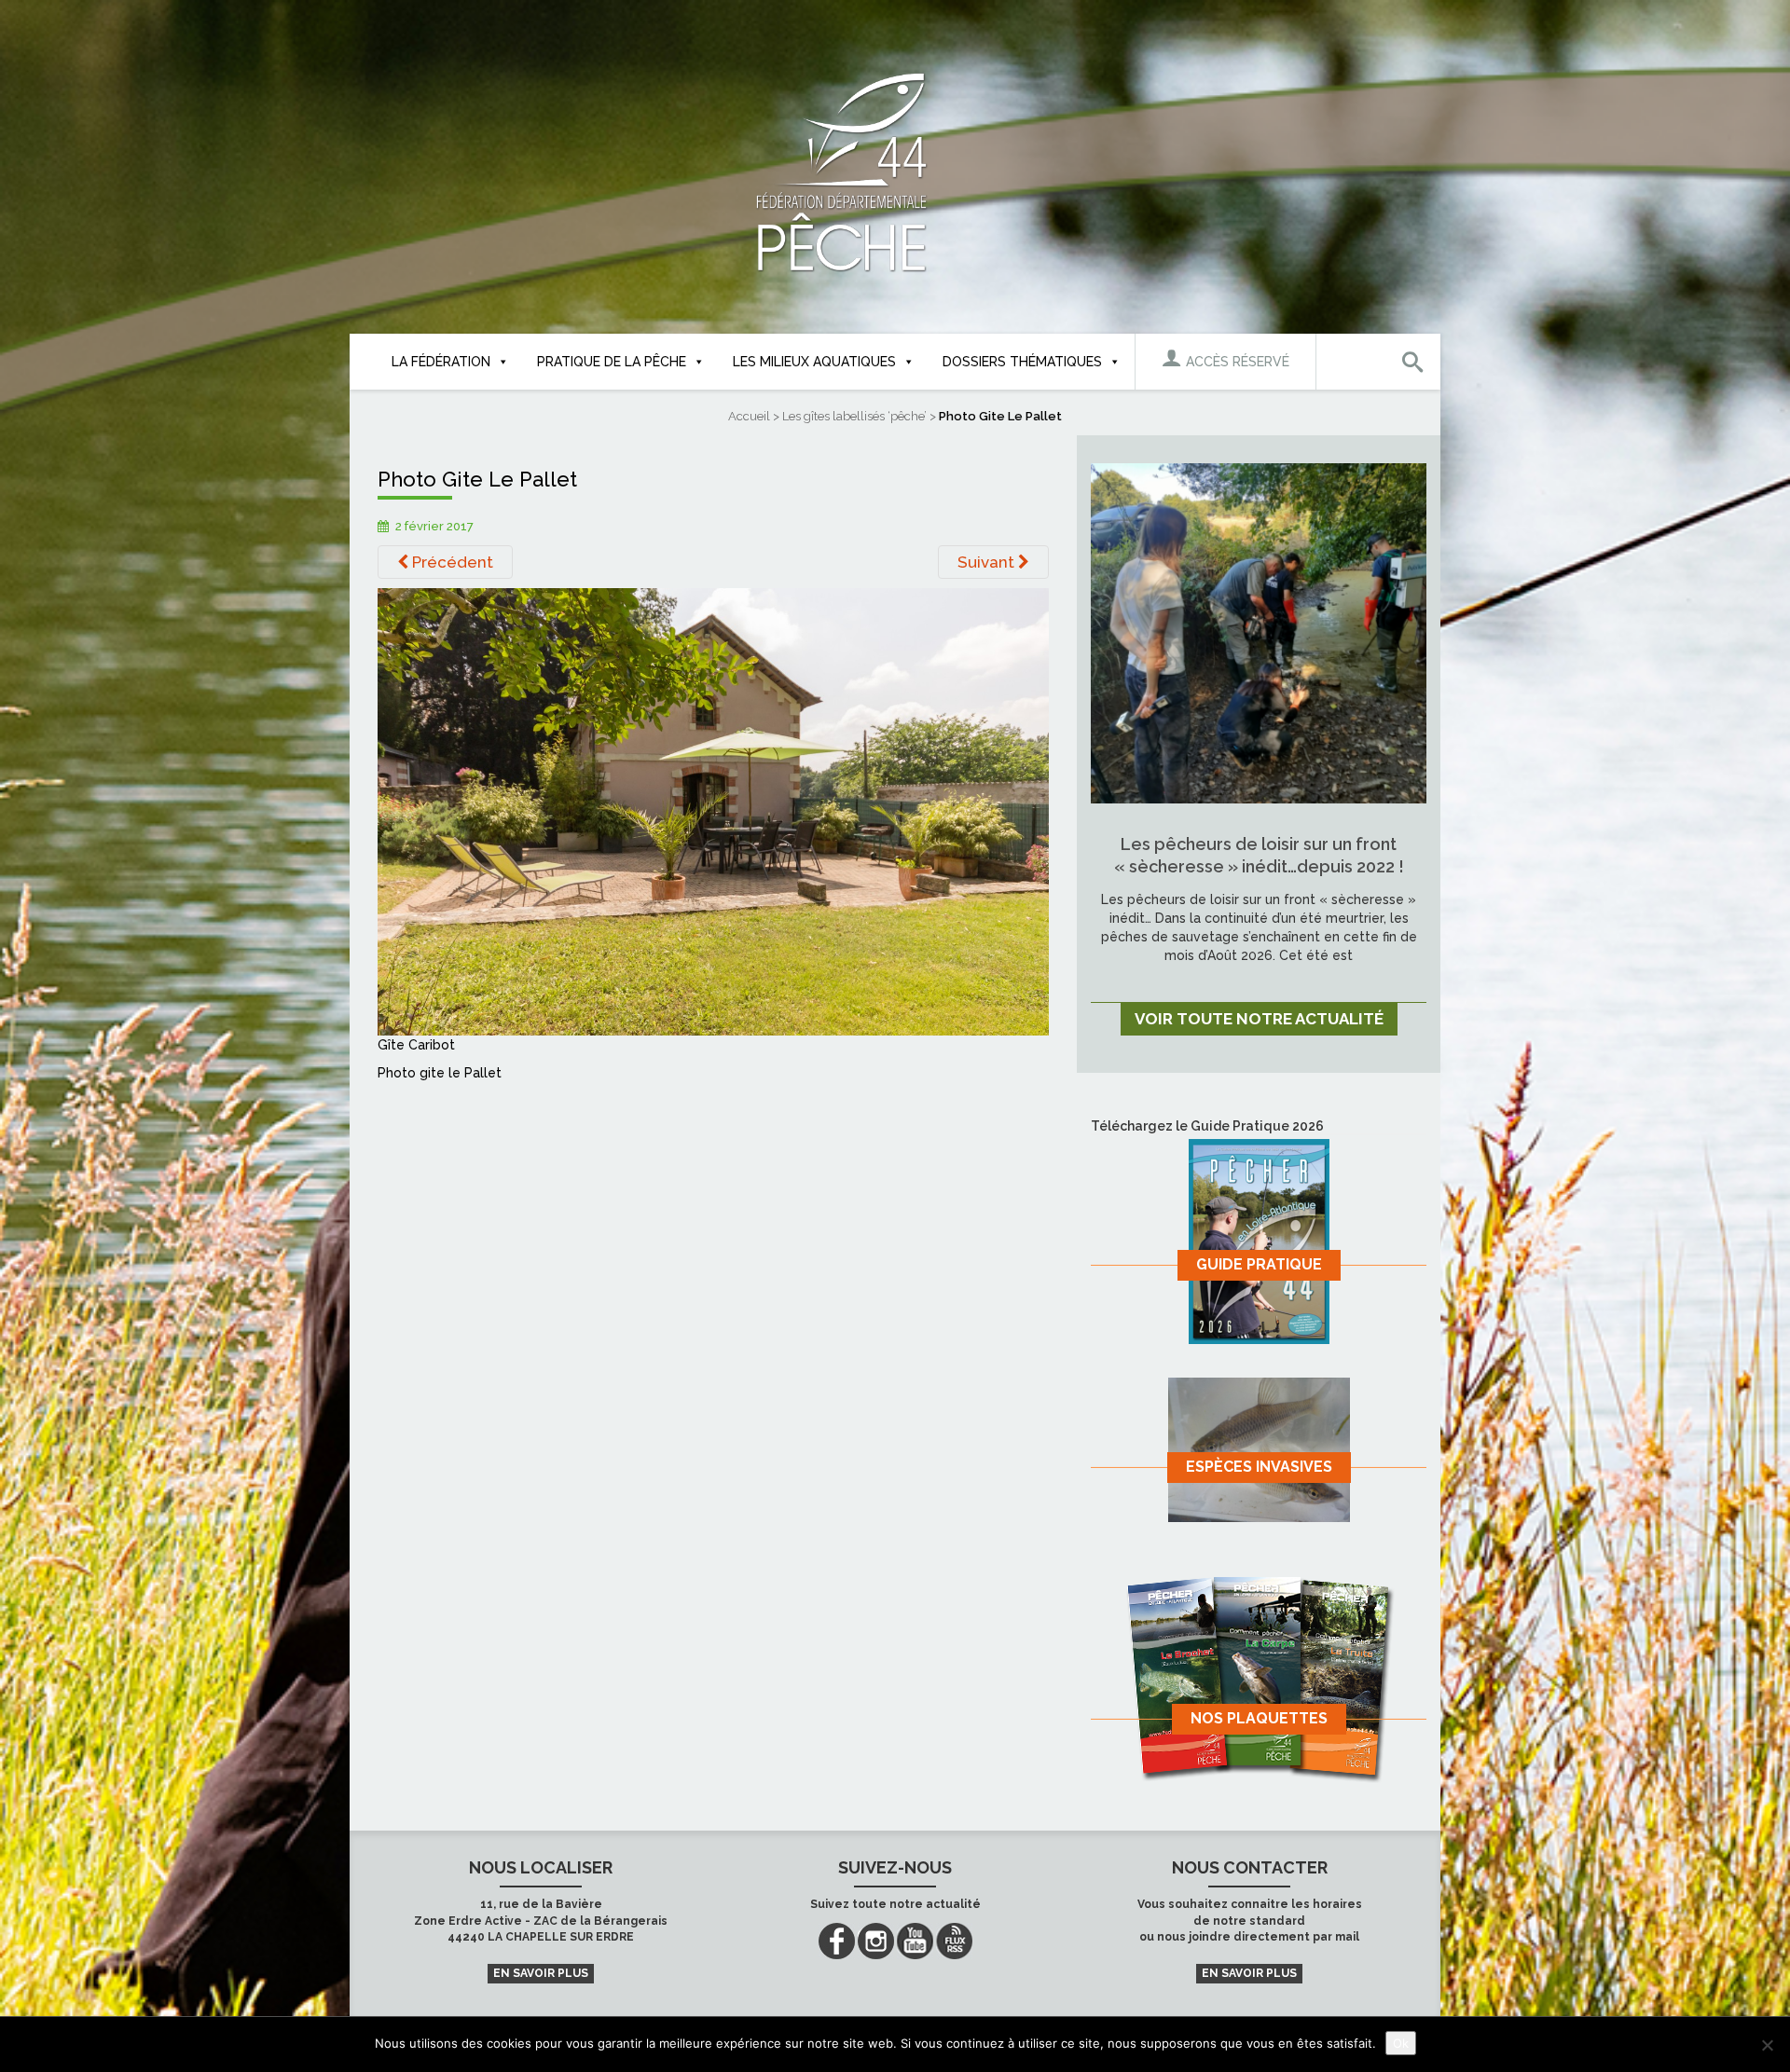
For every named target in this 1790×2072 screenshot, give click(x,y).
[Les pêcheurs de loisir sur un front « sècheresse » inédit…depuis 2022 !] (1259, 632)
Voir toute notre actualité (1259, 1019)
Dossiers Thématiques (1022, 362)
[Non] (1767, 2045)
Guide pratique (1259, 1264)
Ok (1401, 2043)
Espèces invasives (1259, 1467)
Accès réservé (1236, 362)
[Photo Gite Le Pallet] (713, 811)
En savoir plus (541, 1973)
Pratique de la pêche (612, 362)
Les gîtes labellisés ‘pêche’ (854, 416)
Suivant (988, 562)
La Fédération (441, 362)
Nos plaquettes (1259, 1718)
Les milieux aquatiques (814, 362)
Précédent (451, 562)
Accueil (749, 416)
